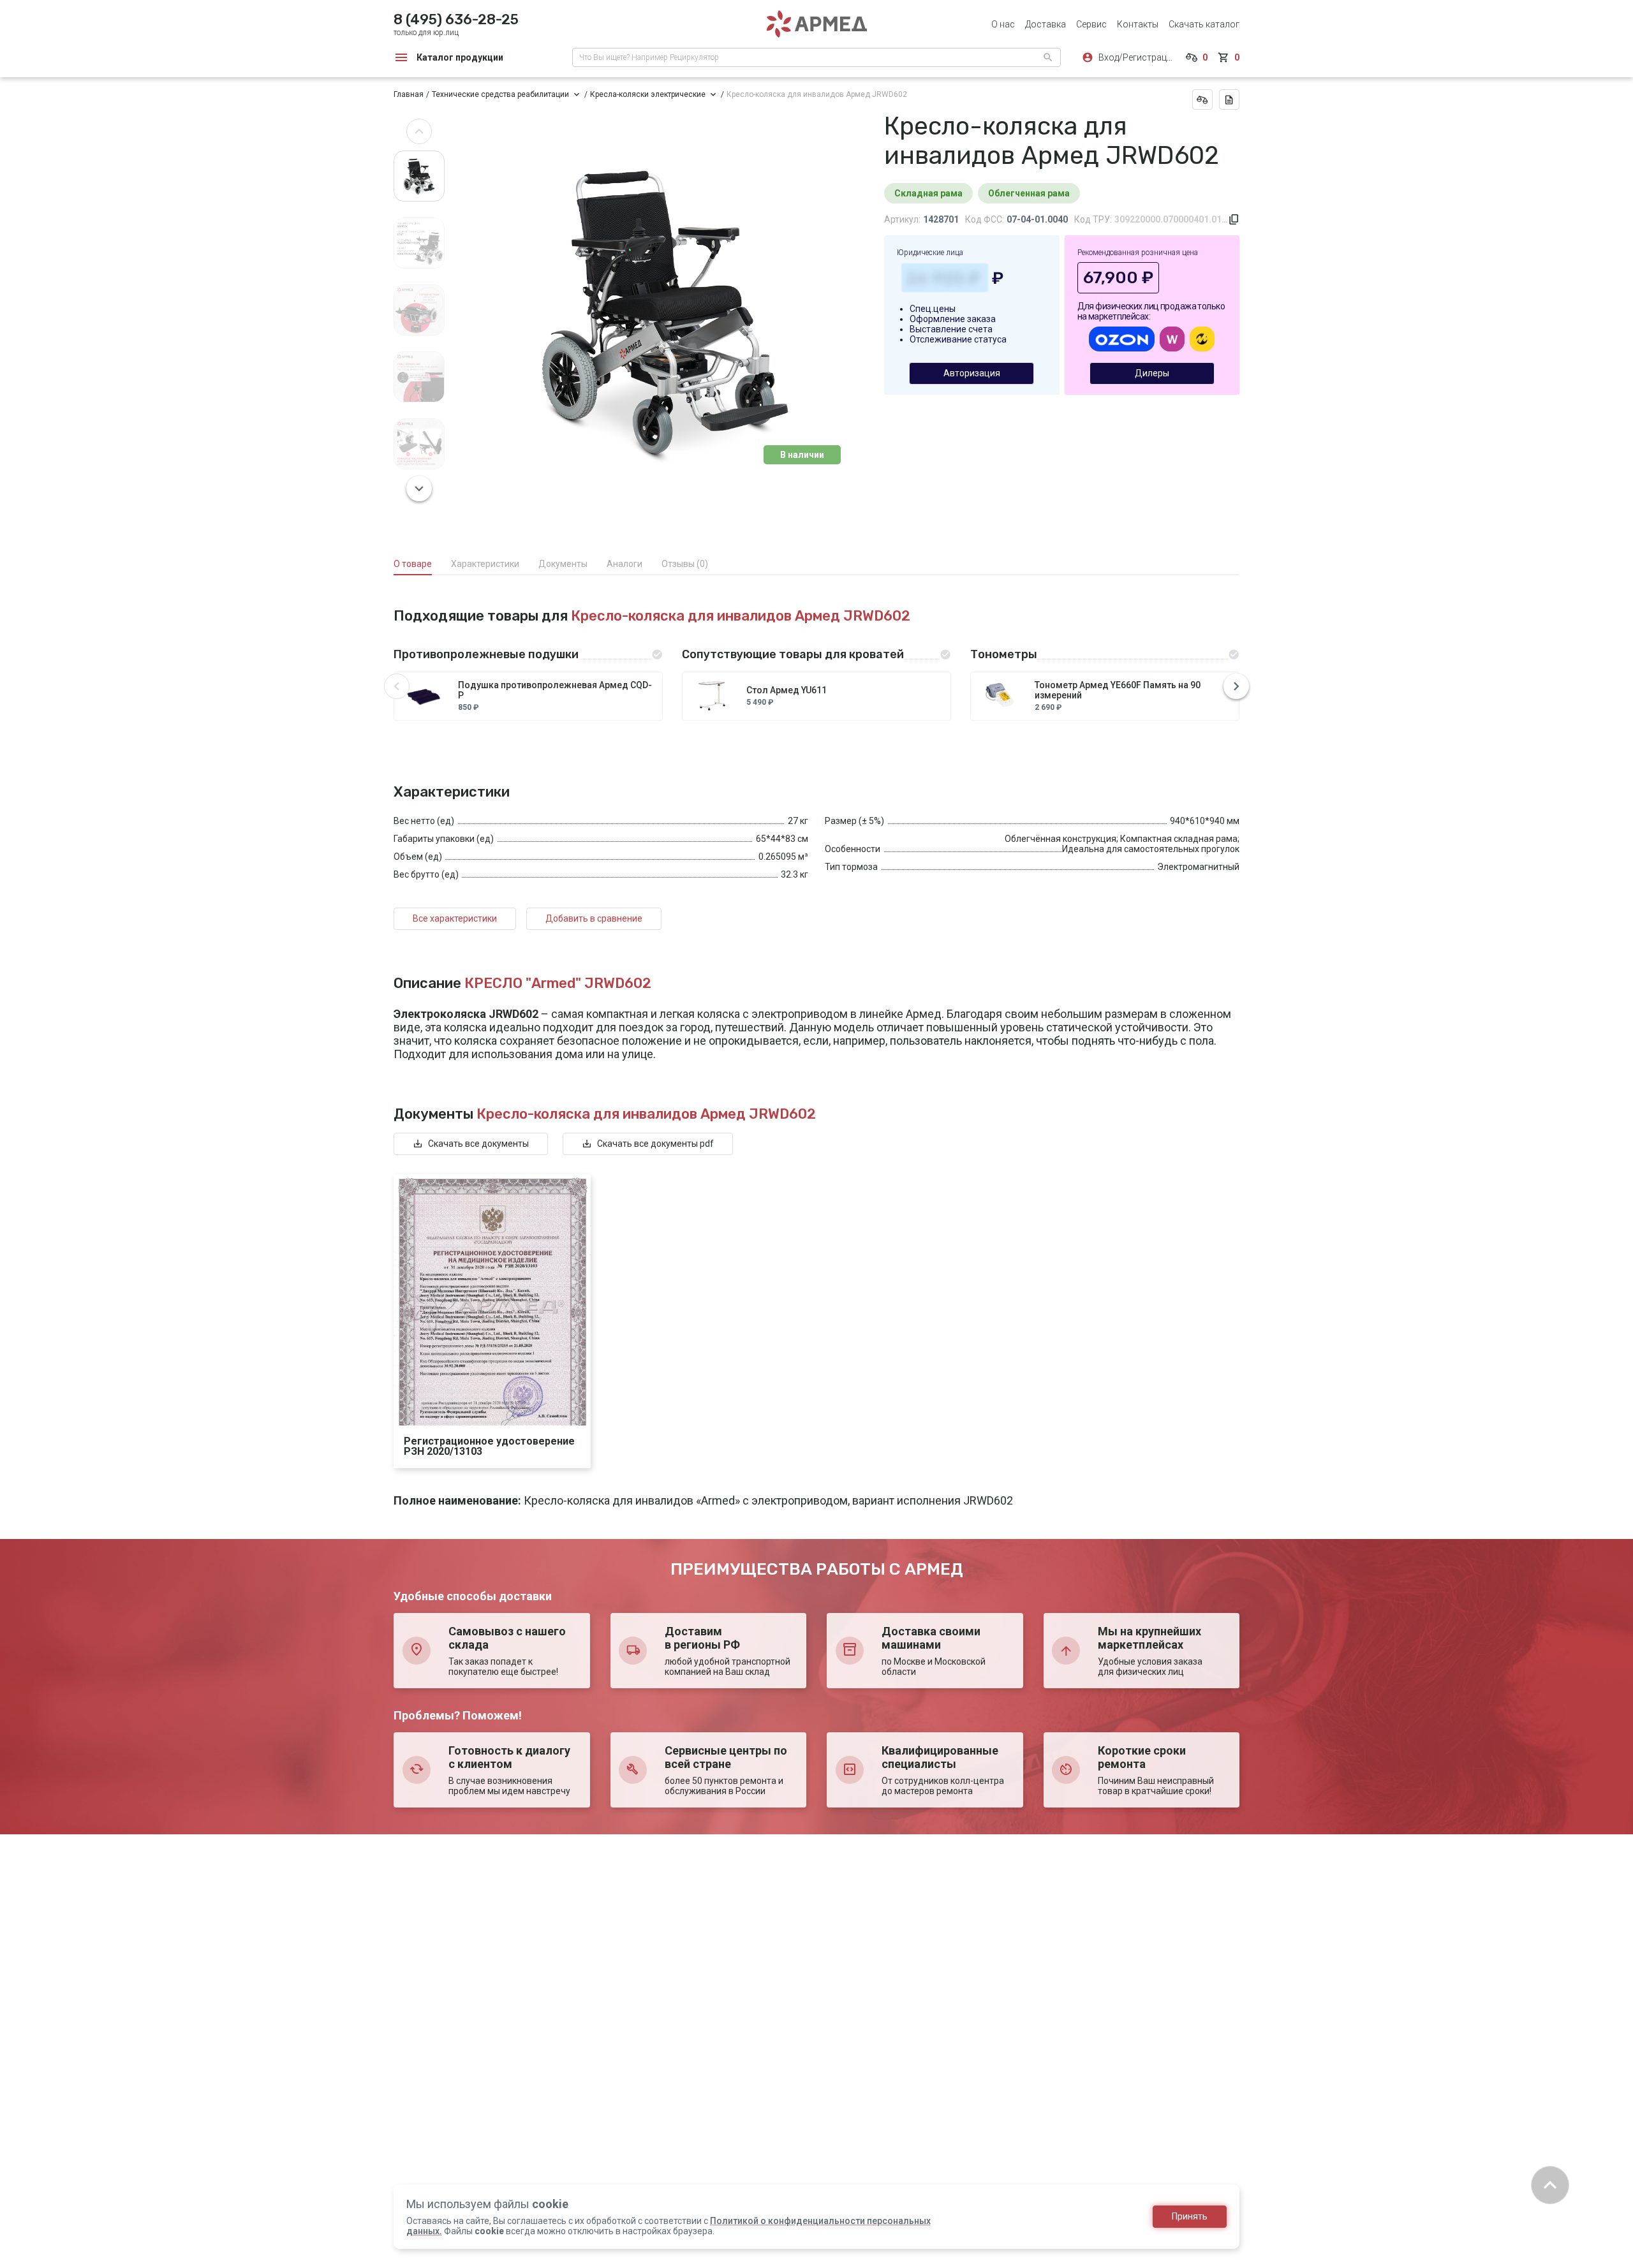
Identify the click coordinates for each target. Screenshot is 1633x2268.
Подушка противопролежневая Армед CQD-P (555, 690)
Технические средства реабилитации (500, 94)
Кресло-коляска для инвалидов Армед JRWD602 (817, 94)
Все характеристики (455, 918)
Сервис (1091, 24)
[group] (664, 310)
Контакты (1138, 24)
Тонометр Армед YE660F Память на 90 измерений (1118, 690)
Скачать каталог (1204, 24)
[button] (419, 131)
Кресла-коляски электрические (648, 94)
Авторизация (972, 373)
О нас (1003, 24)
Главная (409, 94)
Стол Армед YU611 (787, 690)
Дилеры (1152, 373)
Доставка (1046, 24)
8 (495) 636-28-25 (456, 19)
